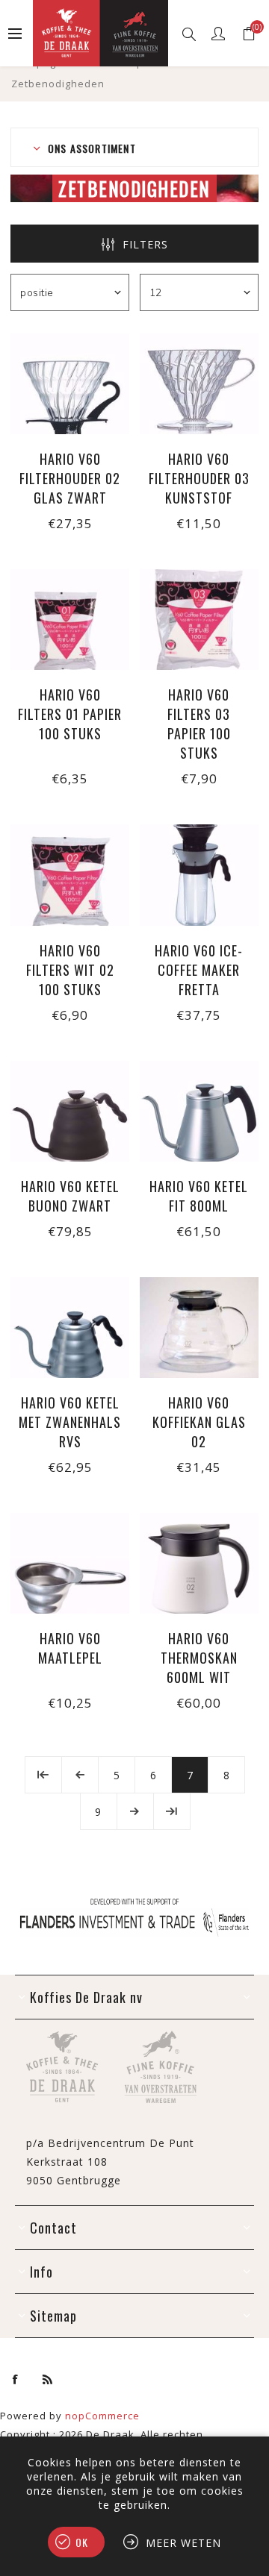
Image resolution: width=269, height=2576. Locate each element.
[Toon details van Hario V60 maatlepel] (70, 1563)
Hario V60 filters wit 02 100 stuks (70, 970)
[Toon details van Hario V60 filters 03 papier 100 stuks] (199, 620)
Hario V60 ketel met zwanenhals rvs (70, 1422)
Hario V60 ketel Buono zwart (70, 1196)
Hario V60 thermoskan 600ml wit (199, 1658)
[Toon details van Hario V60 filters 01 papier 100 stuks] (70, 620)
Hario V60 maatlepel (70, 1648)
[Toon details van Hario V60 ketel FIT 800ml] (199, 1111)
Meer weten (183, 2543)
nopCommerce (102, 2416)
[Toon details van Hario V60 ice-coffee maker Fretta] (199, 875)
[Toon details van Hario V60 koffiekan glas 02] (199, 1328)
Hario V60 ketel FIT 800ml (199, 1196)
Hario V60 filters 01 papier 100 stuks (70, 714)
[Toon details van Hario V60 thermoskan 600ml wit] (199, 1563)
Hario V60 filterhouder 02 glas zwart (70, 478)
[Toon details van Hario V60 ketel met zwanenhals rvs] (70, 1328)
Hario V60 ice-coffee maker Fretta (199, 970)
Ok (82, 2542)
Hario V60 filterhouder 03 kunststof (199, 478)
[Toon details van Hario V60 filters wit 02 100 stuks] (70, 875)
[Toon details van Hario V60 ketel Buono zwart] (70, 1111)
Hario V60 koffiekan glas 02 (199, 1422)
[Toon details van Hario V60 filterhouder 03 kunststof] (199, 384)
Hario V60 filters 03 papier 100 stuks (199, 724)
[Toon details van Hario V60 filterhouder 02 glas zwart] (70, 384)
